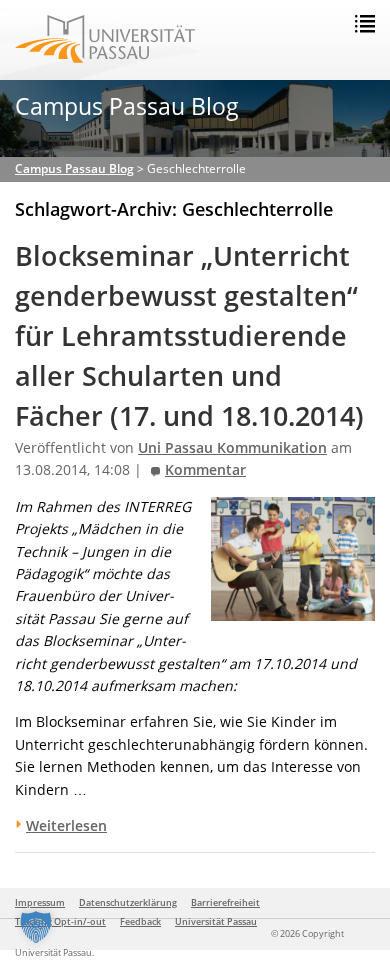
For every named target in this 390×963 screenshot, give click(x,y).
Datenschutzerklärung (128, 902)
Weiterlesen (66, 825)
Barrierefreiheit (225, 902)
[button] (36, 927)
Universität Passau (216, 921)
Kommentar (205, 470)
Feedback (140, 921)
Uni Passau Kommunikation (232, 448)
